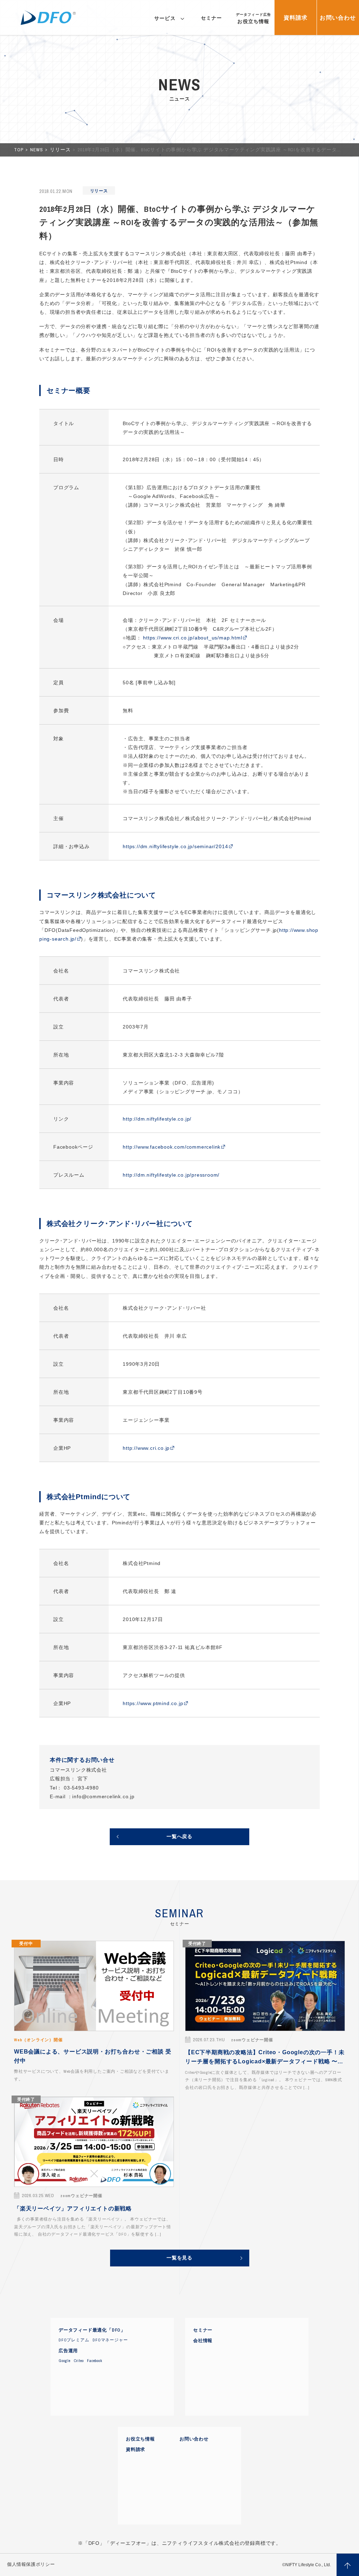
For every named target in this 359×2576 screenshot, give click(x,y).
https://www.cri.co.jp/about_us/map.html (192, 638)
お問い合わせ (194, 2439)
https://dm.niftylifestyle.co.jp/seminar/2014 (175, 846)
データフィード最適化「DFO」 (92, 2330)
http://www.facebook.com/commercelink (172, 1147)
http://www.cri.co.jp (146, 1448)
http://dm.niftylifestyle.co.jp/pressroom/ (171, 1175)
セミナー (203, 2330)
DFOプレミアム (74, 2340)
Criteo (79, 2361)
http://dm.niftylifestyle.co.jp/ (157, 1119)
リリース (61, 150)
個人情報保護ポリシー (31, 2564)
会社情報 (203, 2341)
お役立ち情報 (140, 2439)
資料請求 (136, 2450)
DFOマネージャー (110, 2340)
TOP (19, 150)
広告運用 (68, 2351)
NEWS (37, 150)
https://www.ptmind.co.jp (153, 1703)
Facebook (94, 2361)
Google (65, 2361)
